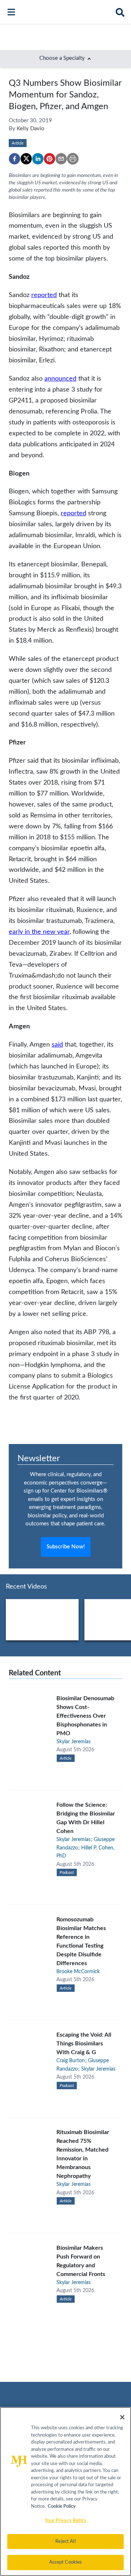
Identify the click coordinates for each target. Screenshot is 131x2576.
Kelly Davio (31, 129)
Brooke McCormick (78, 1972)
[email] (61, 159)
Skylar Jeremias (74, 1742)
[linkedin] (38, 159)
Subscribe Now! (66, 1547)
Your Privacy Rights (65, 2521)
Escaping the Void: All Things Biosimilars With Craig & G (84, 2044)
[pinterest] (49, 159)
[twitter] (26, 159)
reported (44, 295)
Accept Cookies (66, 2562)
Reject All (65, 2542)
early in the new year (39, 932)
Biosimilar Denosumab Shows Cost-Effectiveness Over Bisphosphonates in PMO (85, 1716)
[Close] (122, 2417)
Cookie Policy (62, 2506)
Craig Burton (71, 2061)
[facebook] (15, 159)
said (57, 1045)
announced (60, 379)
